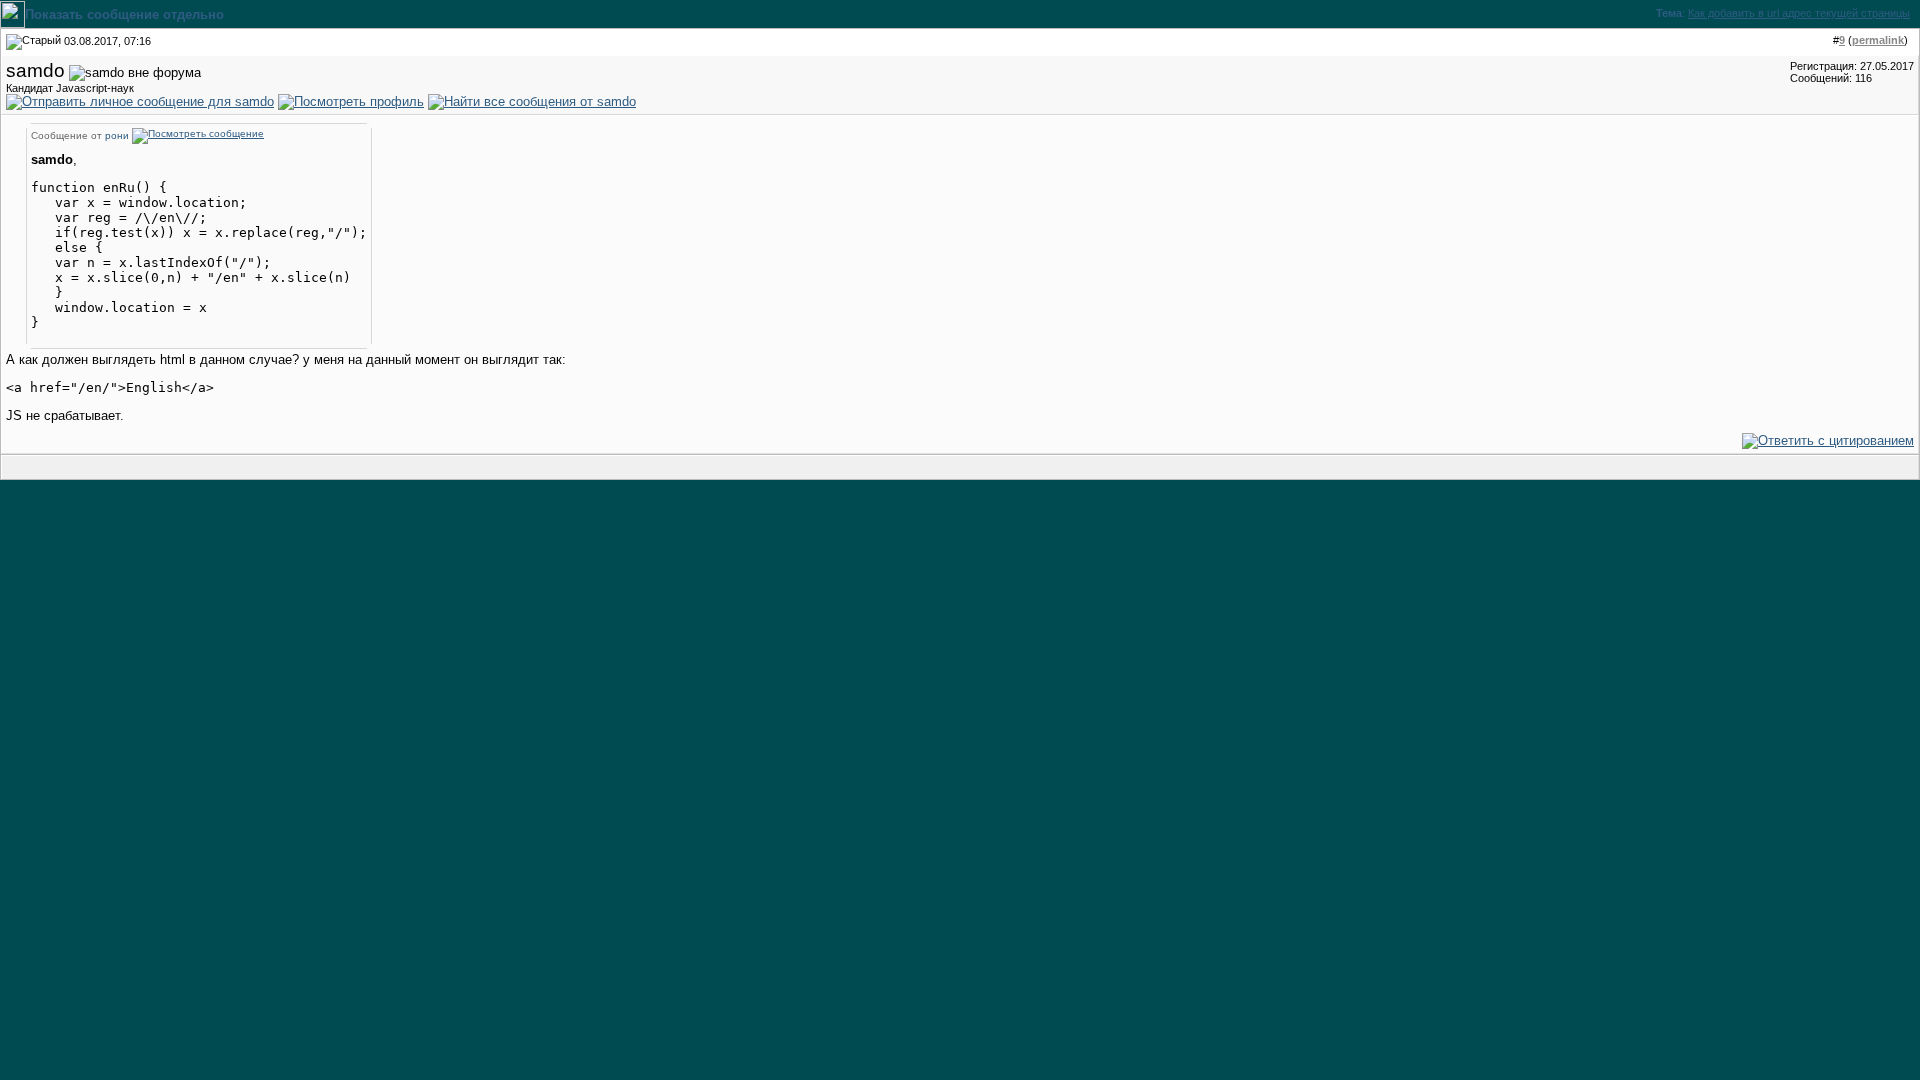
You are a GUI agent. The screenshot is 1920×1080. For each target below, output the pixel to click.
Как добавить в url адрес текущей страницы (1799, 13)
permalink (1878, 40)
